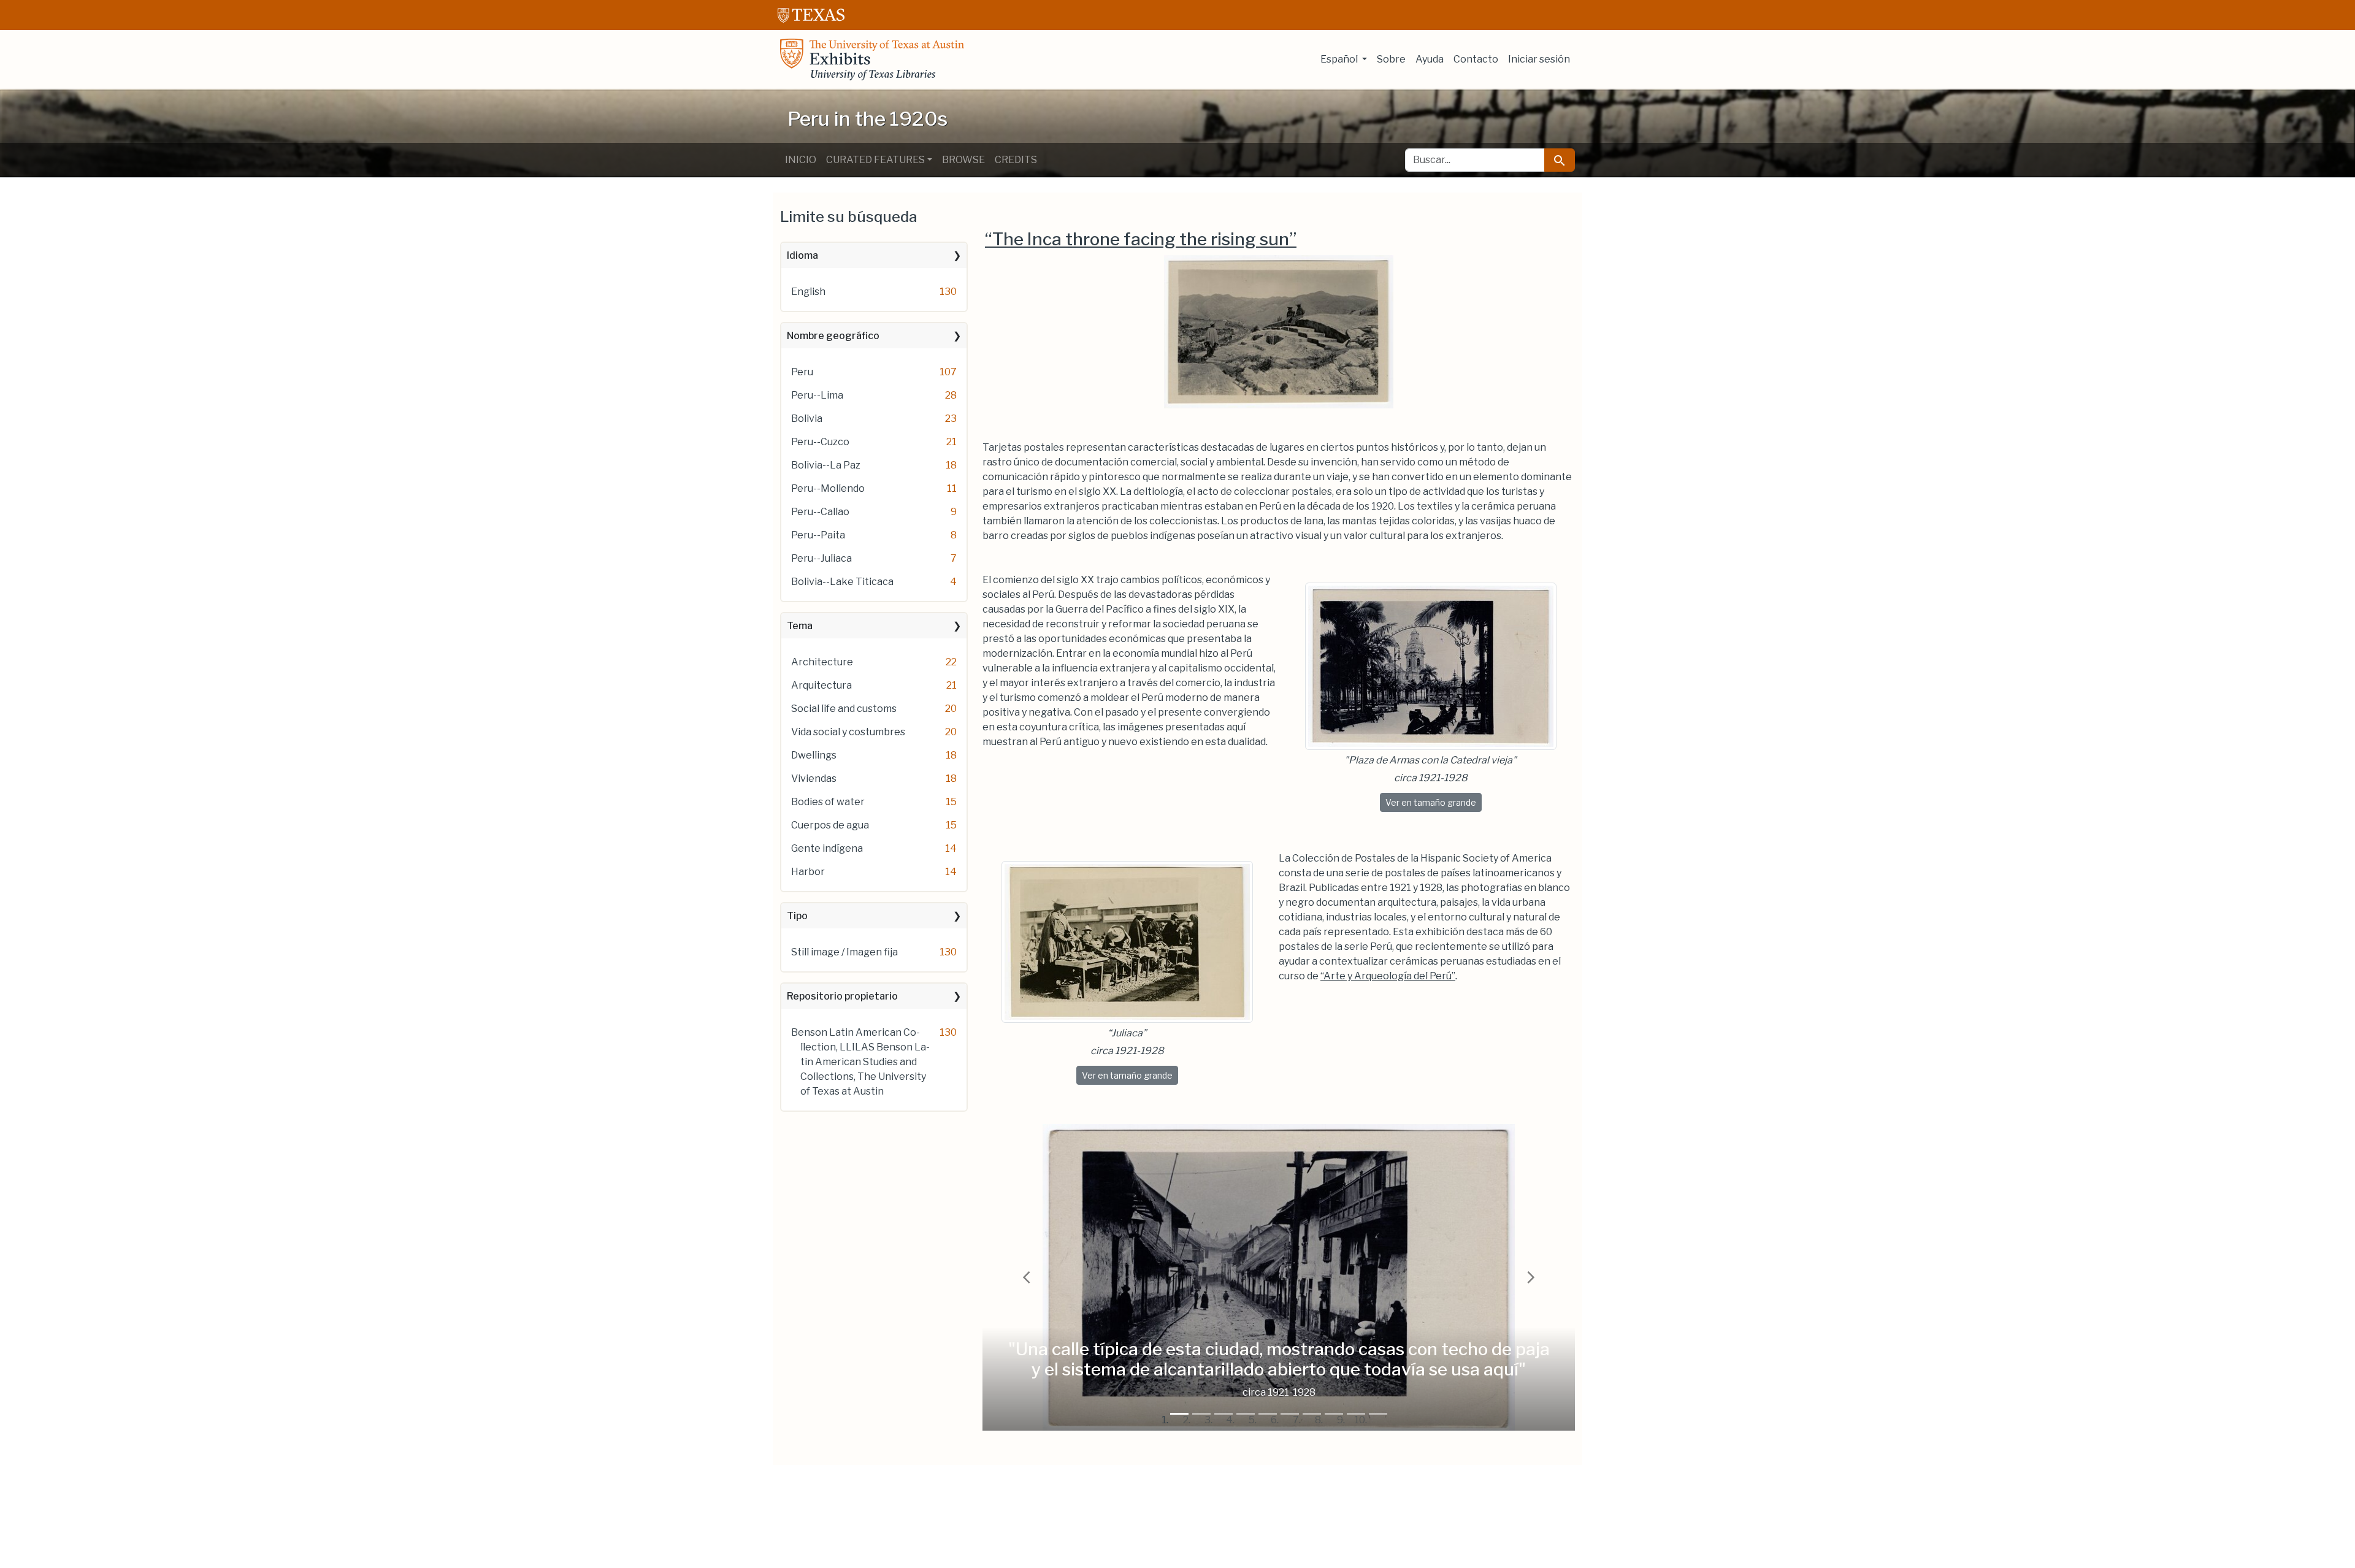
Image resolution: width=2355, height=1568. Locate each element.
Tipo (797, 916)
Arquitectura (821, 685)
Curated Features (875, 160)
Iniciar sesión (1539, 59)
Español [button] (1340, 59)
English (808, 292)
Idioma (802, 255)
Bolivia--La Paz (826, 465)
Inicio (801, 160)
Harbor (808, 872)
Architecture (822, 662)
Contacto (1476, 59)
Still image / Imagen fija (844, 952)
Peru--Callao (820, 512)
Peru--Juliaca (821, 558)
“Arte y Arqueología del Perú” (1388, 976)
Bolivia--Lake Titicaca (842, 582)
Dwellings (814, 755)
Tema (800, 626)
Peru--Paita (818, 535)
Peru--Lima (817, 395)
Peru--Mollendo (828, 488)
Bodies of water (828, 802)
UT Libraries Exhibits (872, 59)
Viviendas (814, 778)
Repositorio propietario (842, 996)
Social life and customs (844, 709)
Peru (802, 372)
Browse (963, 160)
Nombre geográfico (833, 336)
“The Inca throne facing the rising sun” (1141, 239)
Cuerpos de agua (830, 825)
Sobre (1391, 59)
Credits (1016, 160)
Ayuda (1430, 59)
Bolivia (807, 419)
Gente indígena (827, 848)
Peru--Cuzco (820, 442)
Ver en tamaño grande (1434, 802)
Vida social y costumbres (848, 732)
